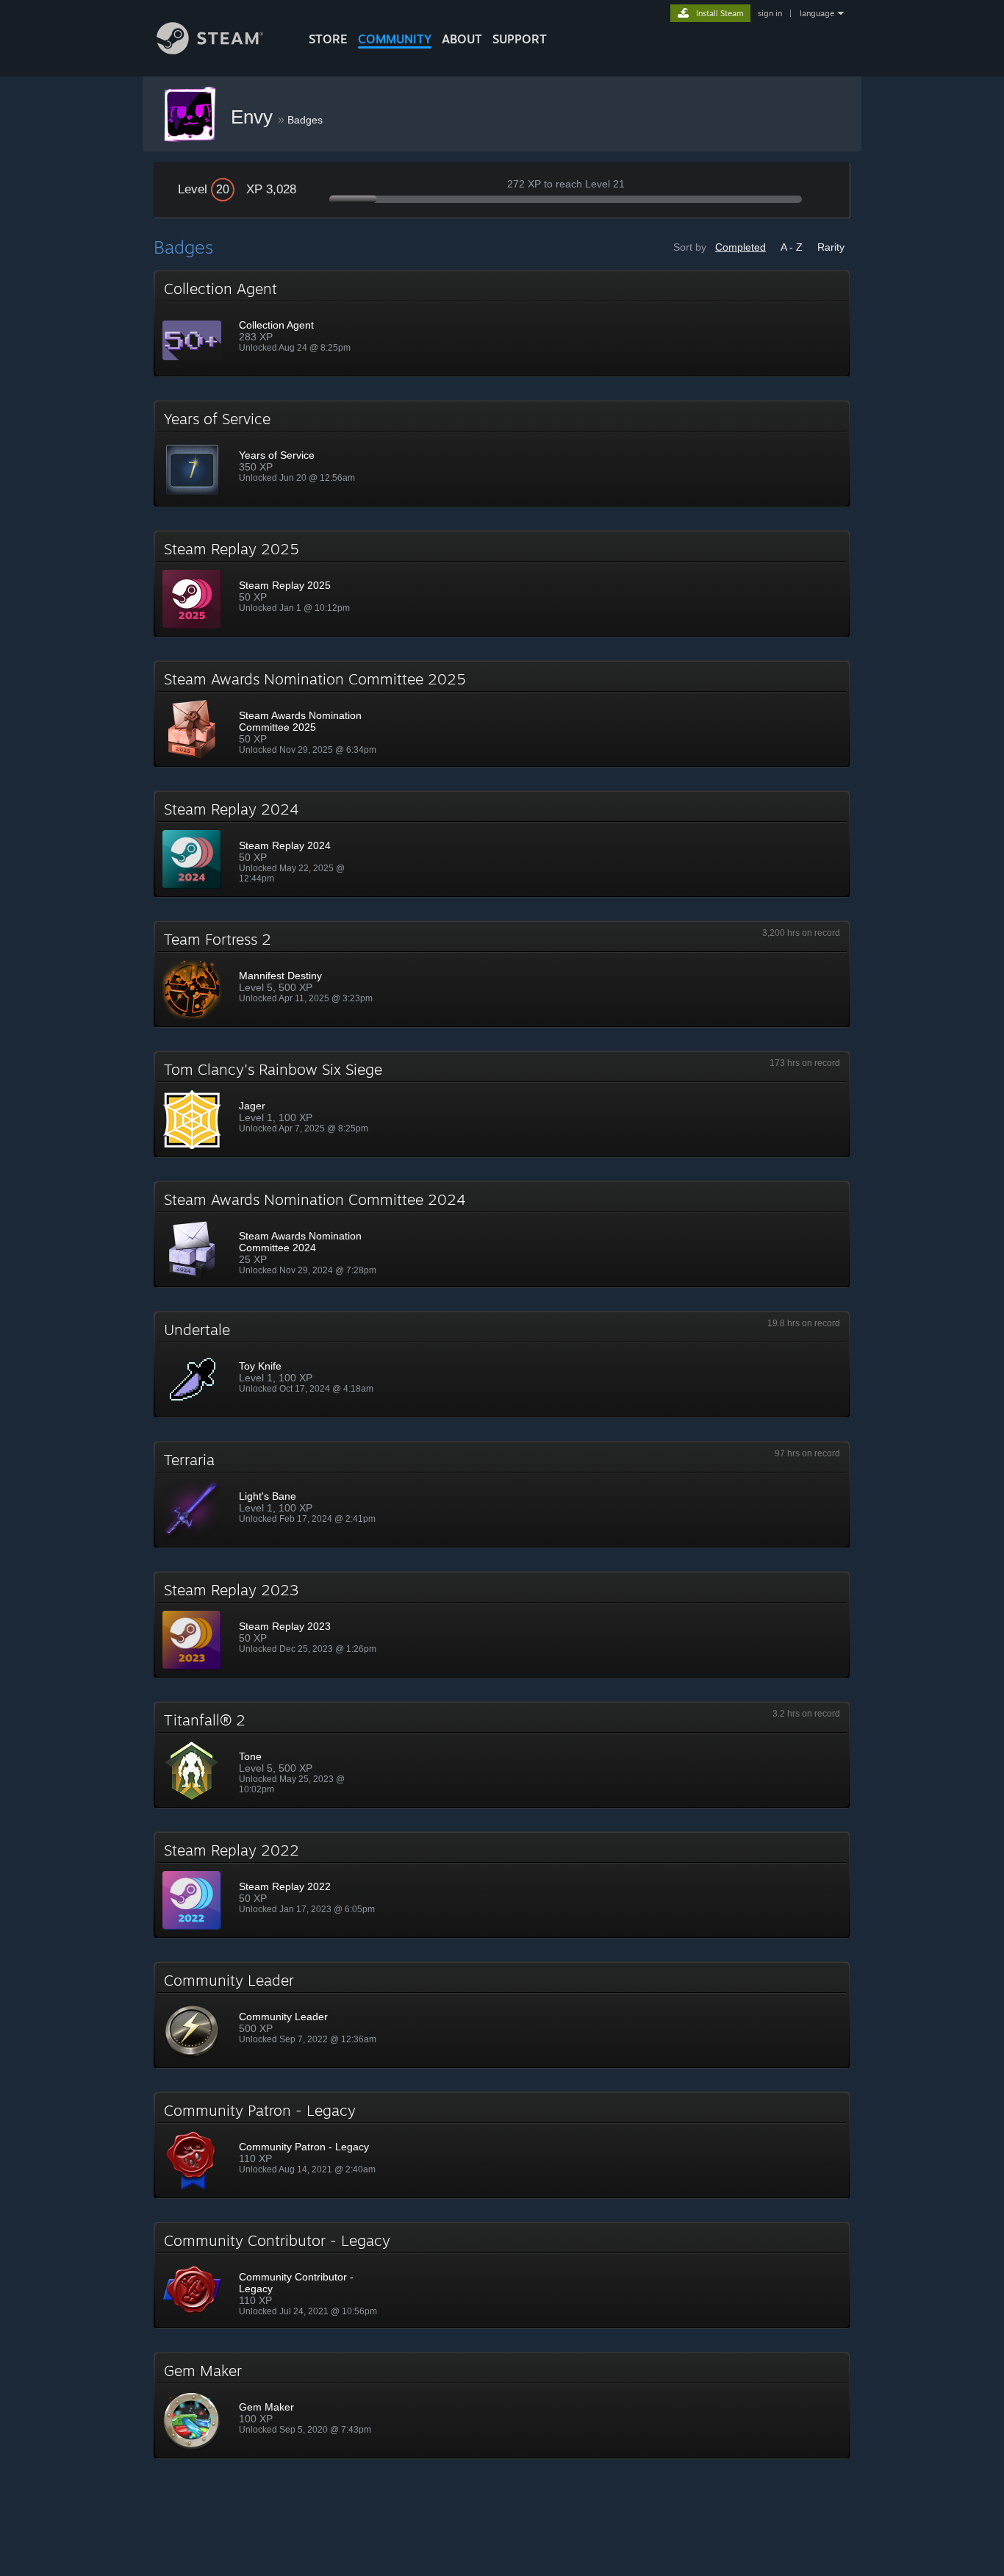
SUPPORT (520, 39)
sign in (770, 13)
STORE (328, 39)
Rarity (831, 247)
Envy (254, 117)
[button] (502, 323)
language (817, 13)
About (462, 39)
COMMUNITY (395, 39)
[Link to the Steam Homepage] (210, 50)
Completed (741, 247)
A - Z (792, 247)
